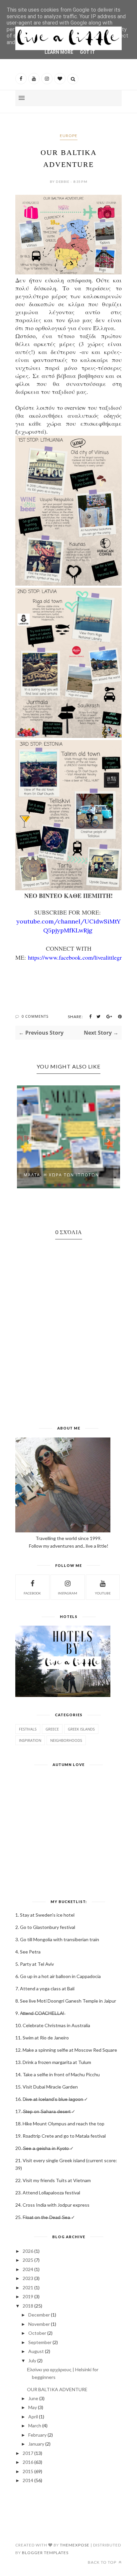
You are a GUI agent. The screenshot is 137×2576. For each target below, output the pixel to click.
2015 (28, 2471)
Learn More (59, 52)
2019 (28, 2296)
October (37, 2333)
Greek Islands (81, 1729)
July (32, 2360)
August (36, 2351)
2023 (28, 2278)
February (37, 2435)
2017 (28, 2453)
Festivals (28, 1729)
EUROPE (69, 136)
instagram (68, 1593)
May (33, 2407)
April (33, 2417)
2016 (28, 2462)
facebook (32, 1593)
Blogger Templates (45, 2553)
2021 (28, 2287)
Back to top (103, 2562)
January (36, 2444)
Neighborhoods (66, 1740)
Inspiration (30, 1740)
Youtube (103, 1593)
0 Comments (35, 1016)
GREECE (52, 1729)
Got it (87, 52)
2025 (28, 2260)
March (35, 2426)
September (40, 2342)
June (33, 2398)
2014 (28, 2480)
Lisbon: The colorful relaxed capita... (64, 1177)
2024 (28, 2269)
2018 (28, 2306)
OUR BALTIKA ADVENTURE (57, 2389)
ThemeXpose (75, 2545)
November (39, 2324)
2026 (28, 2251)
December (39, 2315)
